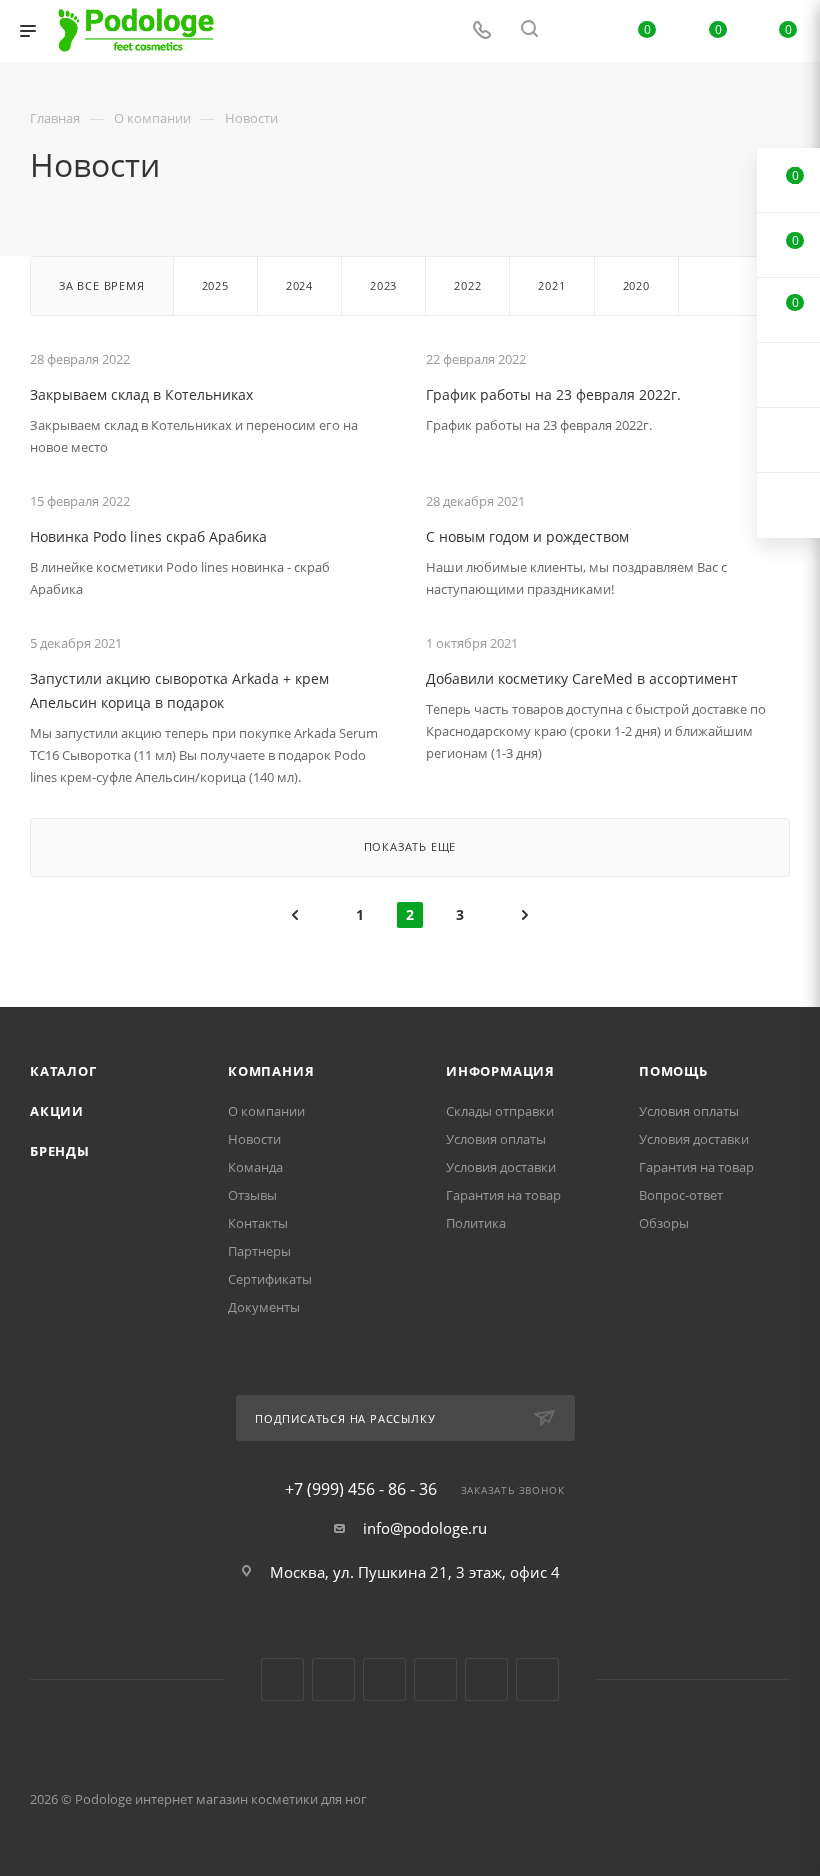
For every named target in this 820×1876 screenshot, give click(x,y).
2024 (299, 285)
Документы (264, 1307)
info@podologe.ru (425, 1528)
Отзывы (252, 1195)
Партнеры (259, 1251)
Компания (271, 1071)
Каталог (63, 1071)
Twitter (384, 1679)
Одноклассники (435, 1679)
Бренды (60, 1151)
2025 (215, 285)
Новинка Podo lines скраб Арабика (148, 536)
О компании (266, 1111)
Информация (500, 1071)
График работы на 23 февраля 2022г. (553, 394)
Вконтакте (282, 1679)
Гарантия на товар (503, 1195)
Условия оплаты (496, 1139)
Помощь (673, 1071)
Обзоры (664, 1223)
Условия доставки (501, 1167)
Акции (57, 1111)
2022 (467, 285)
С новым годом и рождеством (527, 536)
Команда (255, 1167)
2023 (383, 285)
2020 (636, 285)
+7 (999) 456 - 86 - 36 (361, 1489)
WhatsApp (537, 1679)
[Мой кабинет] (577, 31)
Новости (254, 1139)
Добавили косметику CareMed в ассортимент (582, 678)
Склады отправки (500, 1111)
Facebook (333, 1679)
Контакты (258, 1223)
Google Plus (486, 1679)
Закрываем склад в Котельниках (141, 394)
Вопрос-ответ (681, 1195)
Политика (476, 1223)
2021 (551, 285)
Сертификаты (270, 1279)
